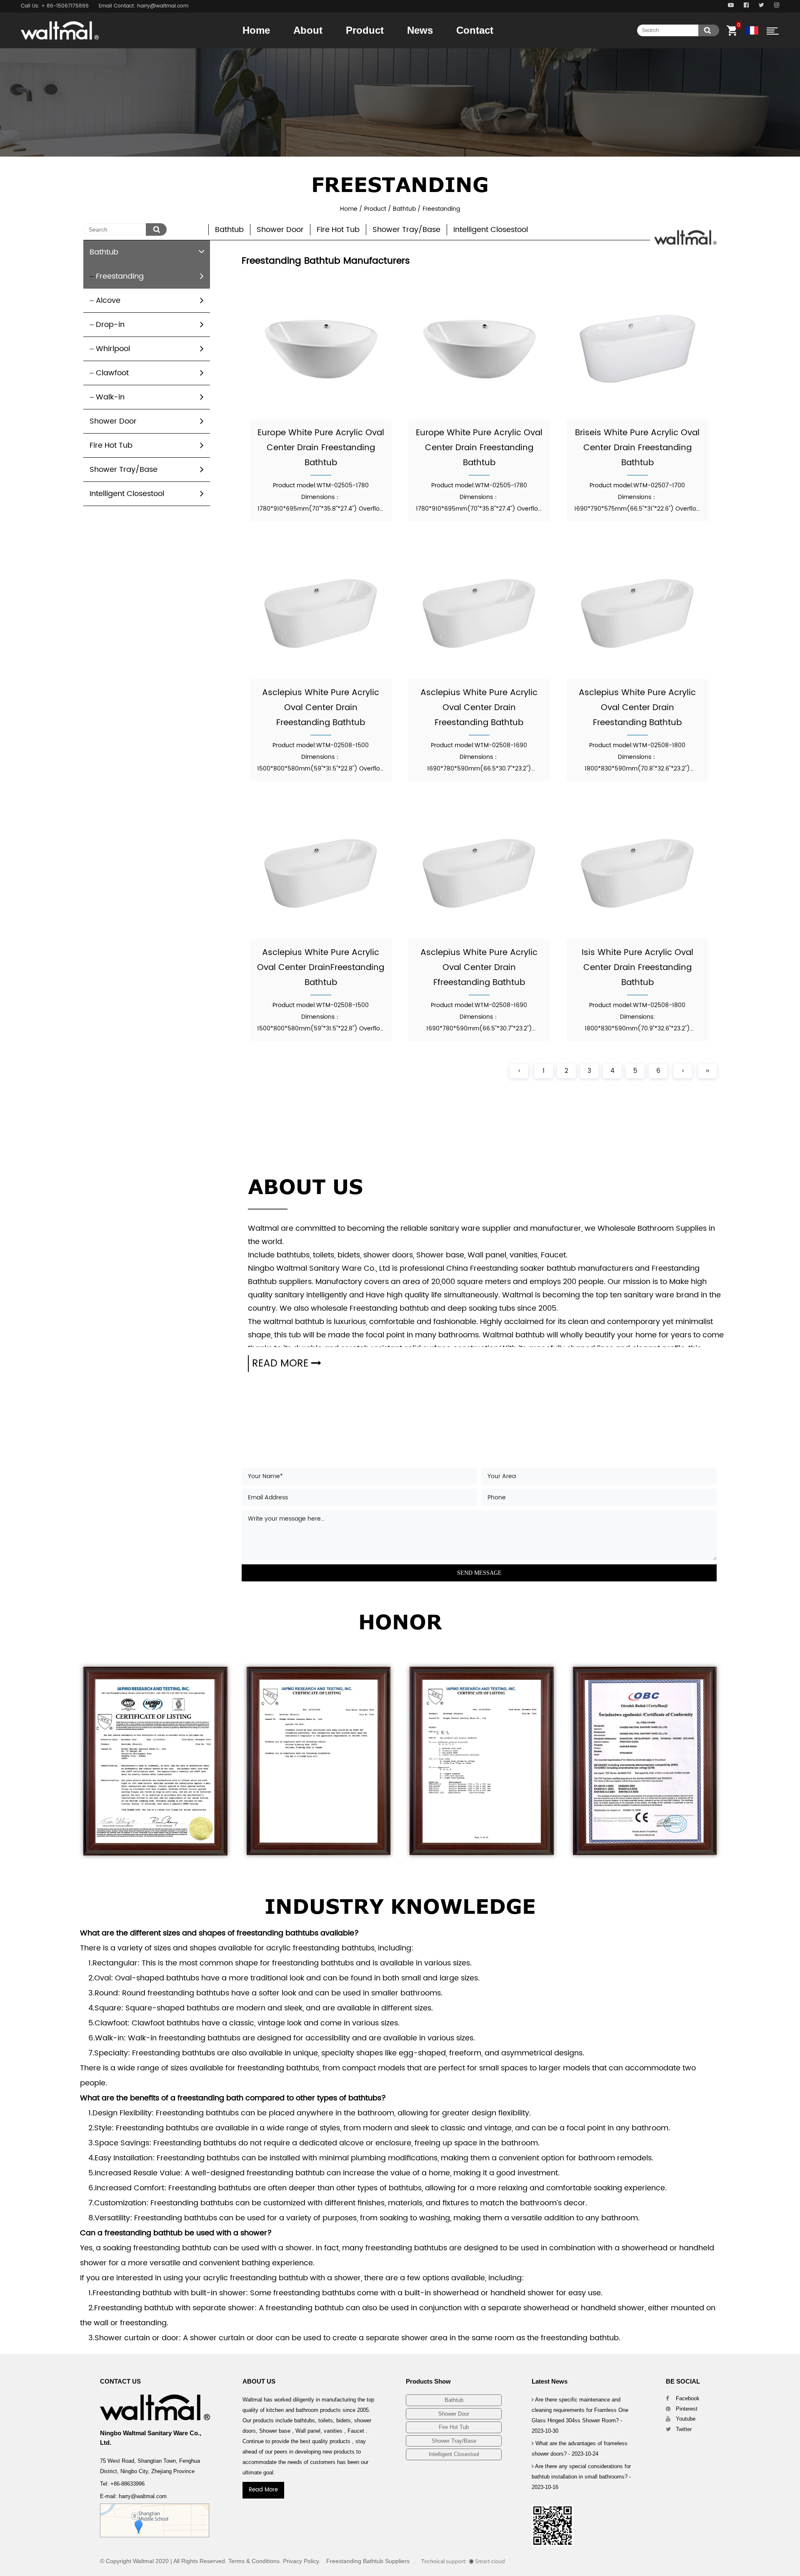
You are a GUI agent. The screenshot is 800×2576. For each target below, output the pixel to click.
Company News (428, 48)
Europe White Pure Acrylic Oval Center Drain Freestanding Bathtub (321, 448)
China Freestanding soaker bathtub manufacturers (540, 1268)
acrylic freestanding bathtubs (320, 1948)
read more (282, 1364)
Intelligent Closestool (491, 230)
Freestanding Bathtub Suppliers (368, 2561)
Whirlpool (113, 349)
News (420, 30)
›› (707, 1071)
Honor (303, 48)
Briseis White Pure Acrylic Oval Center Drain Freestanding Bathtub (637, 448)
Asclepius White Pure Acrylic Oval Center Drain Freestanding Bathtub (321, 708)
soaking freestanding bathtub (157, 2248)
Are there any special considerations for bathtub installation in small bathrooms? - (581, 2477)
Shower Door (378, 46)
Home (256, 30)
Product (365, 30)
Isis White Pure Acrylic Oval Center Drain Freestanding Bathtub (637, 968)
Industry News (439, 46)
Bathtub (357, 48)
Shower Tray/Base (377, 45)
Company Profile (325, 46)
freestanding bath (210, 2098)
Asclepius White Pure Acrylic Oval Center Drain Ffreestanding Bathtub (479, 968)
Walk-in (110, 397)
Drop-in (110, 325)
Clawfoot (112, 373)
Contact (475, 30)
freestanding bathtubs (277, 1933)
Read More (263, 2490)
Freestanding (120, 276)
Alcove (108, 300)
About (308, 30)
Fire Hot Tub (376, 45)
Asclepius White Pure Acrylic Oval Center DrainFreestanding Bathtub (321, 968)
